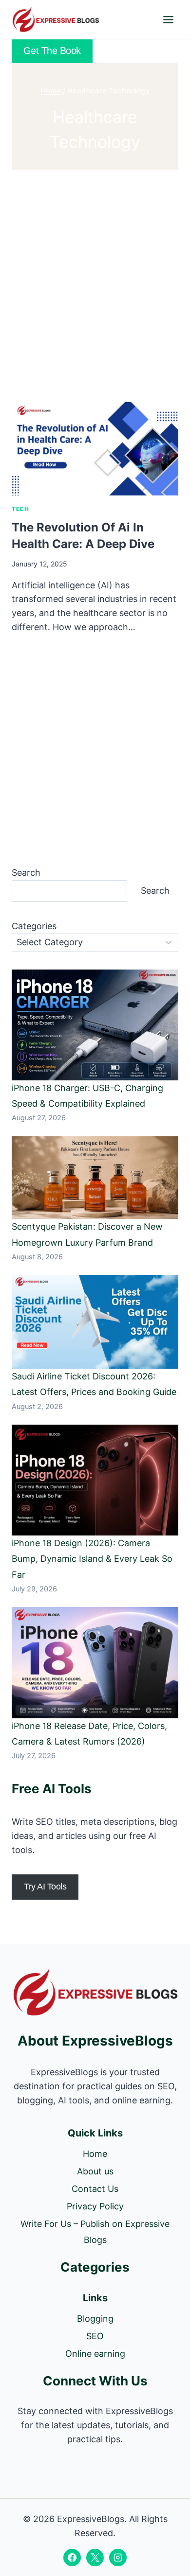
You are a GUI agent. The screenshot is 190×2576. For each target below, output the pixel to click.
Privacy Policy (95, 2206)
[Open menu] (168, 19)
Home (95, 2154)
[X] (95, 2558)
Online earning (95, 2354)
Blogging (95, 2319)
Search (26, 873)
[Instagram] (118, 2558)
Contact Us (95, 2189)
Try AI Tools (45, 1887)
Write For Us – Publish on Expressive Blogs (95, 2232)
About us (95, 2171)
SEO (95, 2336)
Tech (20, 509)
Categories (34, 926)
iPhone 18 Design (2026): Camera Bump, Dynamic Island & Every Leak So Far (92, 1559)
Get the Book (52, 51)
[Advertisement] (95, 284)
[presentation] (95, 449)
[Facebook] (72, 2558)
